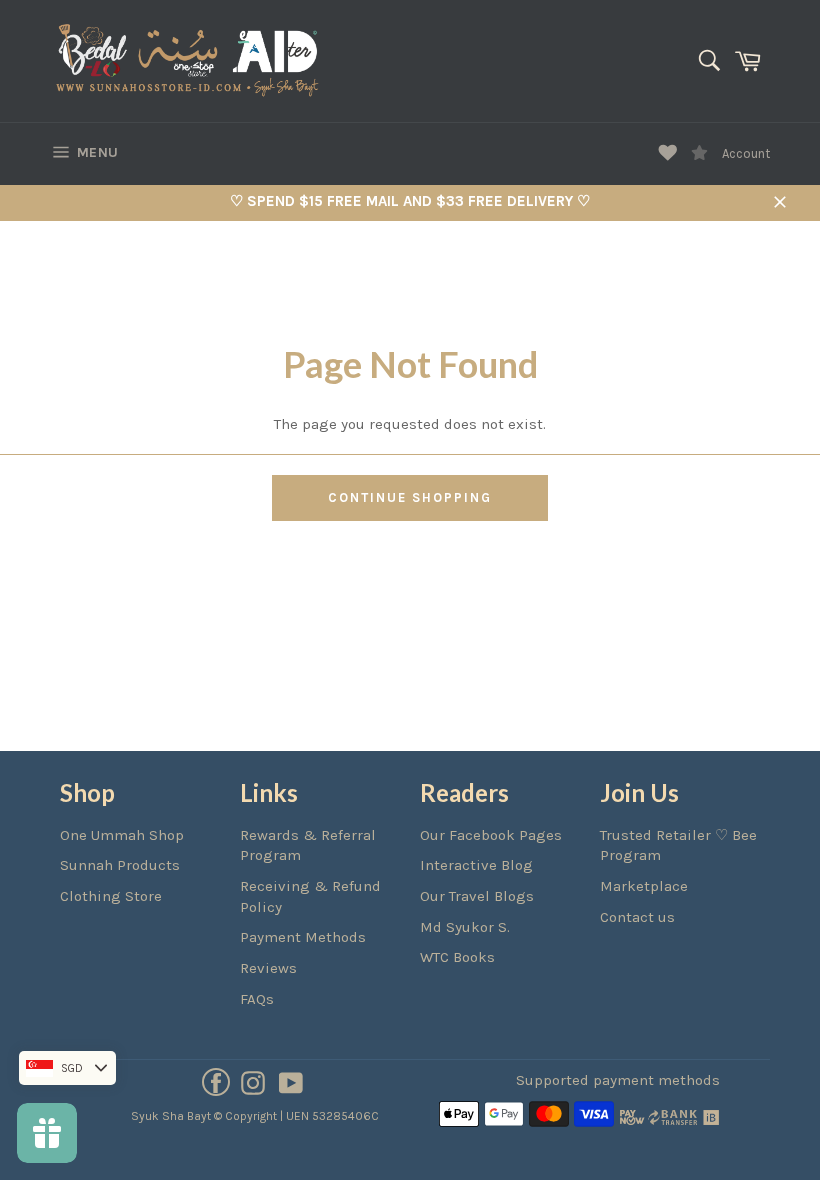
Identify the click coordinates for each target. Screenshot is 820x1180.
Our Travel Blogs (477, 896)
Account (746, 153)
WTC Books (457, 957)
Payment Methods (303, 937)
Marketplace (644, 886)
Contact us (637, 917)
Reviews (268, 968)
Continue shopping (409, 497)
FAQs (257, 999)
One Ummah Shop (122, 835)
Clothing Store (111, 896)
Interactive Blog (476, 865)
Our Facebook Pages (491, 835)
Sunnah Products (120, 865)
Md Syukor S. (465, 927)
